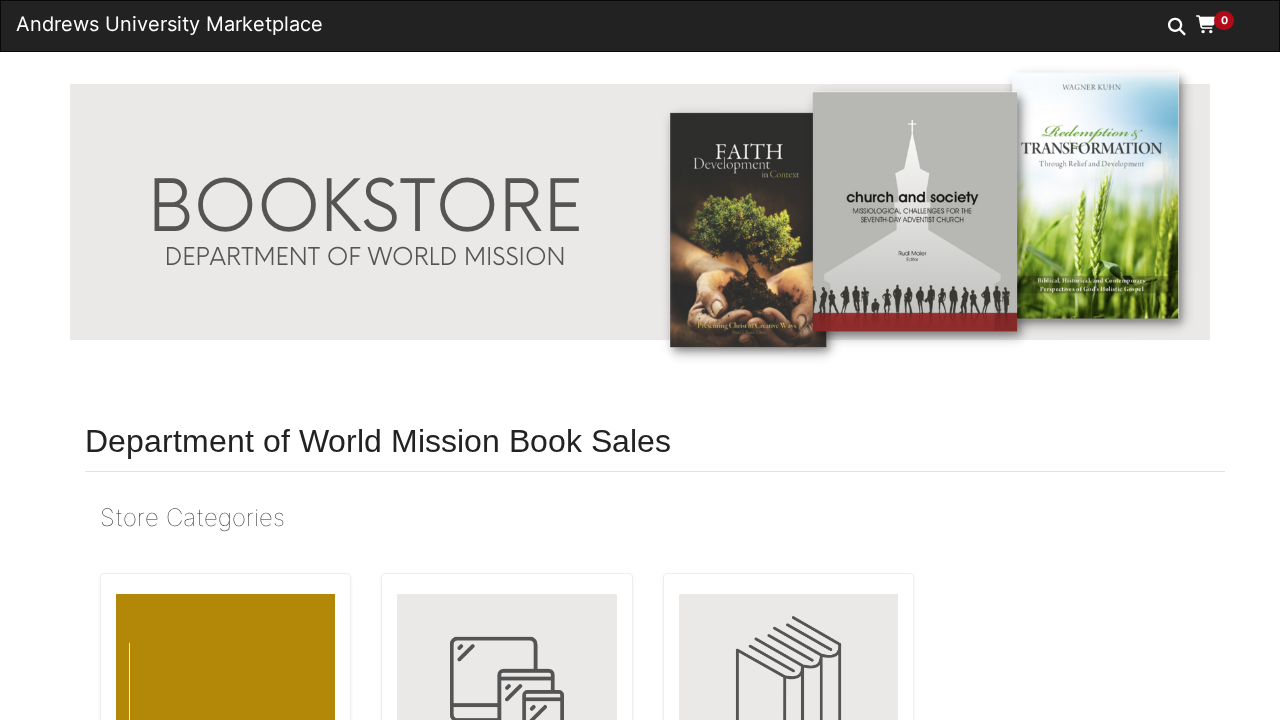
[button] (1222, 25)
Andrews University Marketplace (169, 24)
